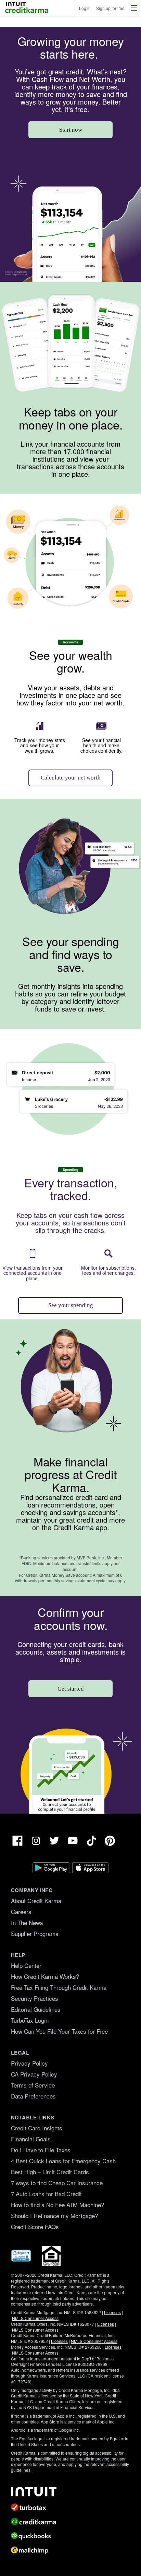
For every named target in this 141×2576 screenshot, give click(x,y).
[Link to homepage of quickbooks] (70, 2536)
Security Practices (35, 1998)
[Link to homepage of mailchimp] (70, 2550)
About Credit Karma (36, 1901)
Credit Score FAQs (35, 2227)
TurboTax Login (30, 2020)
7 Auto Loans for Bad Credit (46, 2194)
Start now (71, 130)
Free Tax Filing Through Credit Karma (59, 1987)
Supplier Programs (35, 1933)
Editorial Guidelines (36, 2009)
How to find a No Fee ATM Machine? (57, 2205)
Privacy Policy (29, 2063)
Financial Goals (31, 2139)
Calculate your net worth (71, 778)
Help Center (26, 1965)
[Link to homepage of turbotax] (70, 2507)
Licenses (112, 2312)
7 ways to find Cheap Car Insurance (57, 2183)
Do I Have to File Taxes (41, 2150)
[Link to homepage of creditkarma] (70, 2521)
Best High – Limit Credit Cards (50, 2172)
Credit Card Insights (37, 2128)
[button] (134, 8)
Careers (21, 1912)
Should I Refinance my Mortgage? (54, 2216)
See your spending (71, 1305)
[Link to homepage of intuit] (70, 2492)
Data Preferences (33, 2096)
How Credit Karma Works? (45, 1976)
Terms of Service (33, 2085)
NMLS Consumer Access (35, 2318)
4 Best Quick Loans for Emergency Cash (63, 2161)
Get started (71, 1689)
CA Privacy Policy (34, 2074)
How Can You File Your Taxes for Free (59, 2031)
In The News (27, 1922)
